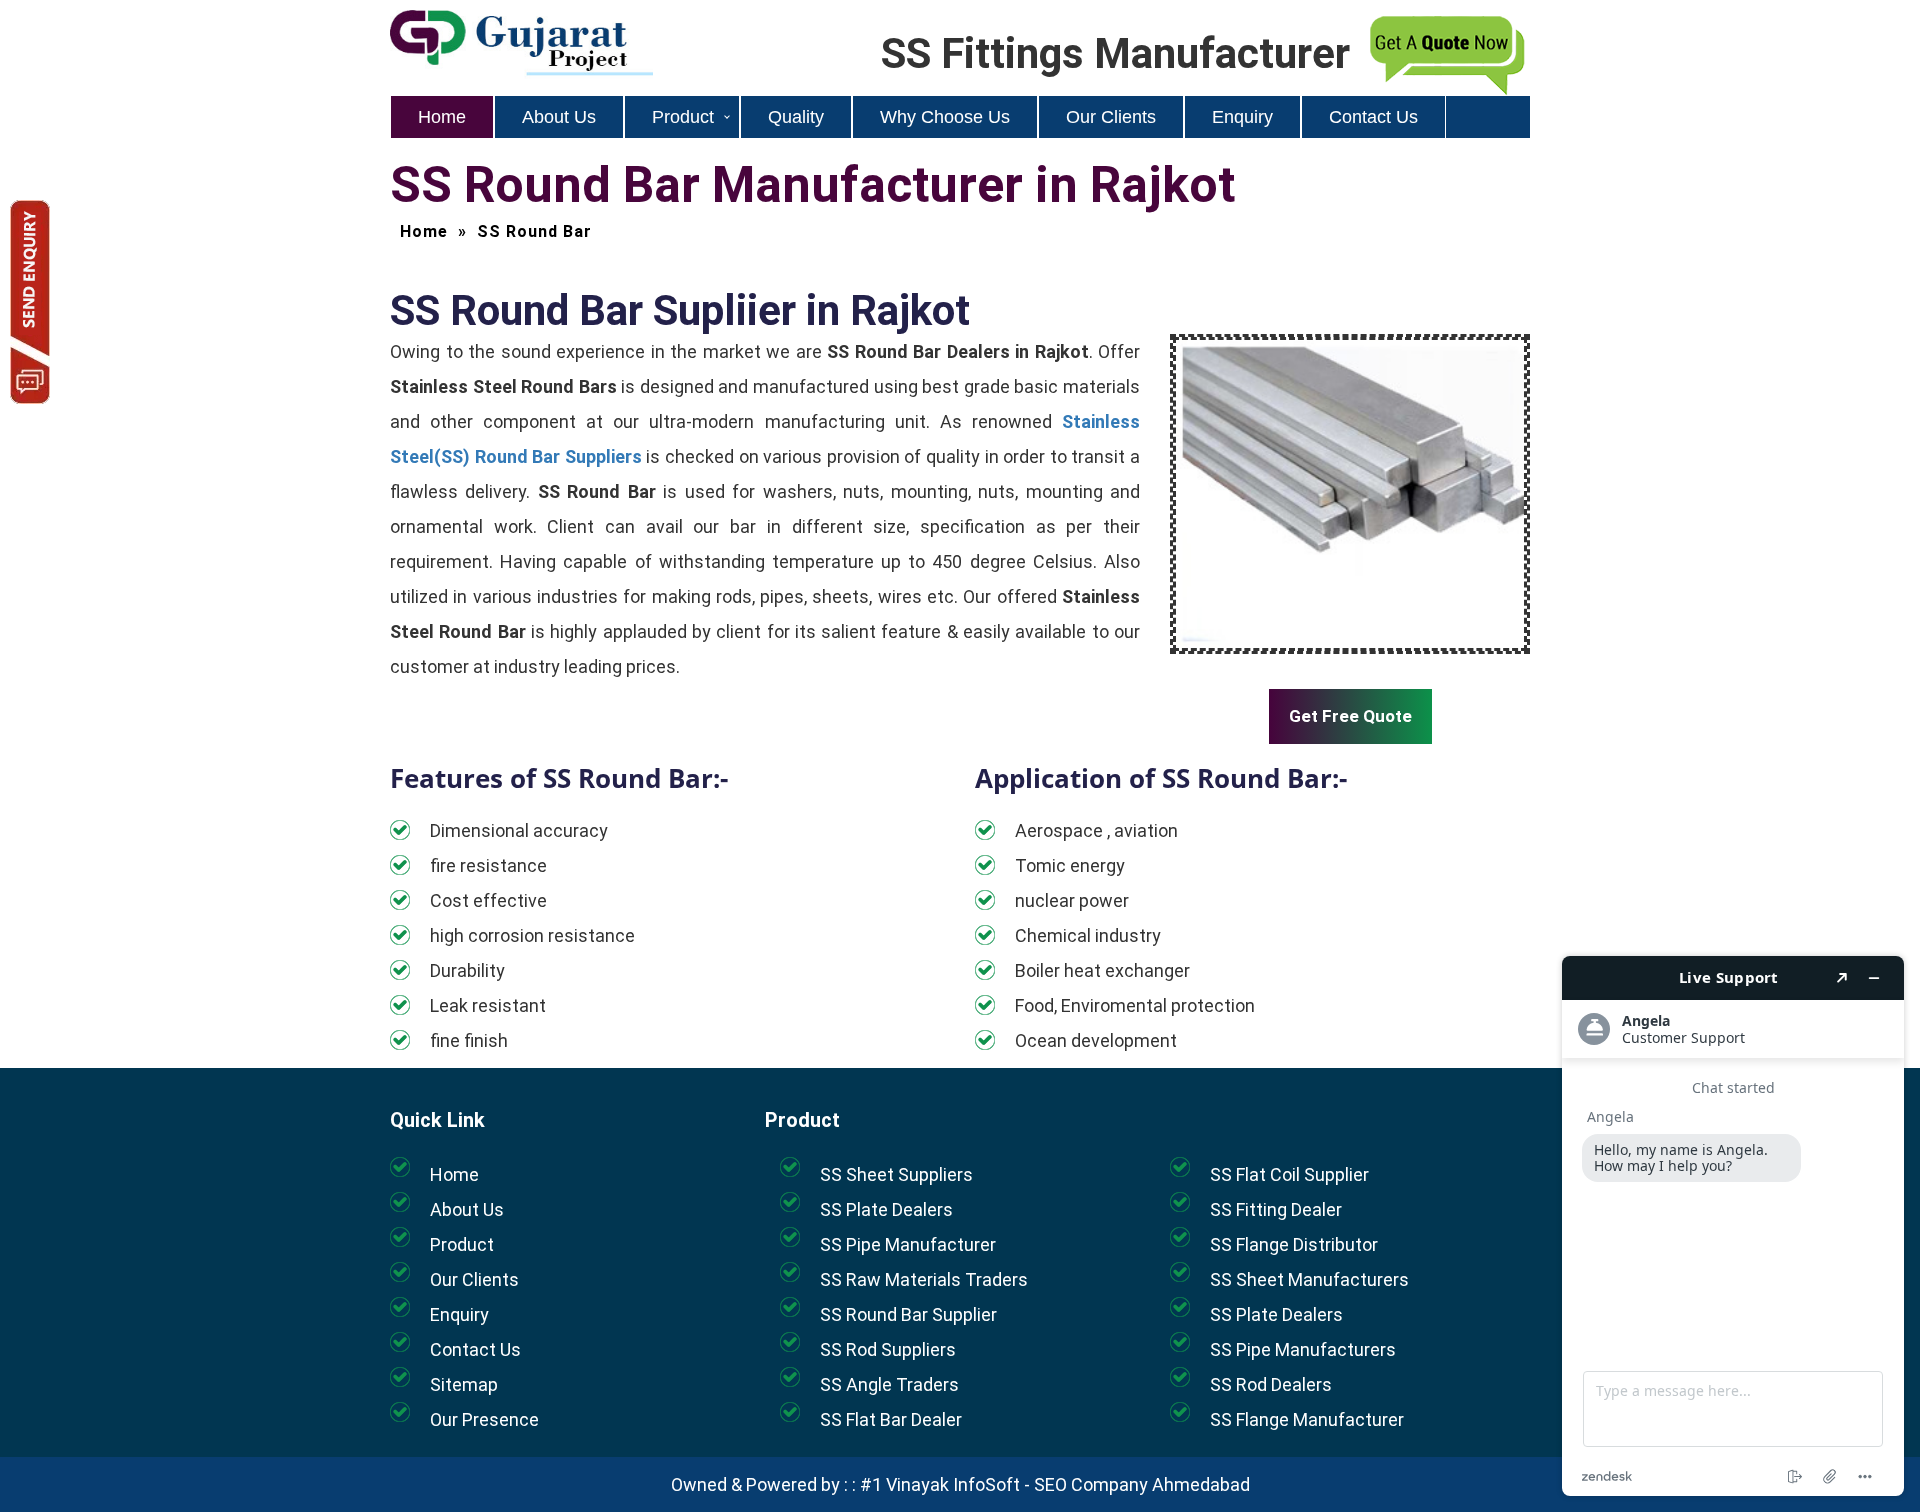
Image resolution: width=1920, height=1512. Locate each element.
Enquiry (1242, 117)
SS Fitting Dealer (1276, 1209)
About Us (559, 117)
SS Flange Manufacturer (1307, 1419)
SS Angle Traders (889, 1384)
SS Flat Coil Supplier (1289, 1174)
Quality (796, 117)
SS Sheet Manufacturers (1309, 1279)
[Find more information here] (1733, 1226)
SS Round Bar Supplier (908, 1314)
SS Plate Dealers (886, 1209)
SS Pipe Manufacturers (1303, 1349)
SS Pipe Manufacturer (908, 1244)
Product (683, 117)
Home (442, 117)
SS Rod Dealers (1271, 1384)
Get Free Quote (1350, 716)
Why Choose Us (945, 117)
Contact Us (1373, 117)
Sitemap (464, 1384)
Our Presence (484, 1419)
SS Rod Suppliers (888, 1349)
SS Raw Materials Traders (924, 1279)
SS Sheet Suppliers (896, 1174)
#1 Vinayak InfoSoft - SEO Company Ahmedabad (1055, 1484)
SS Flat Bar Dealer (891, 1419)
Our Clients (1111, 117)
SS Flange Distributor (1294, 1244)
